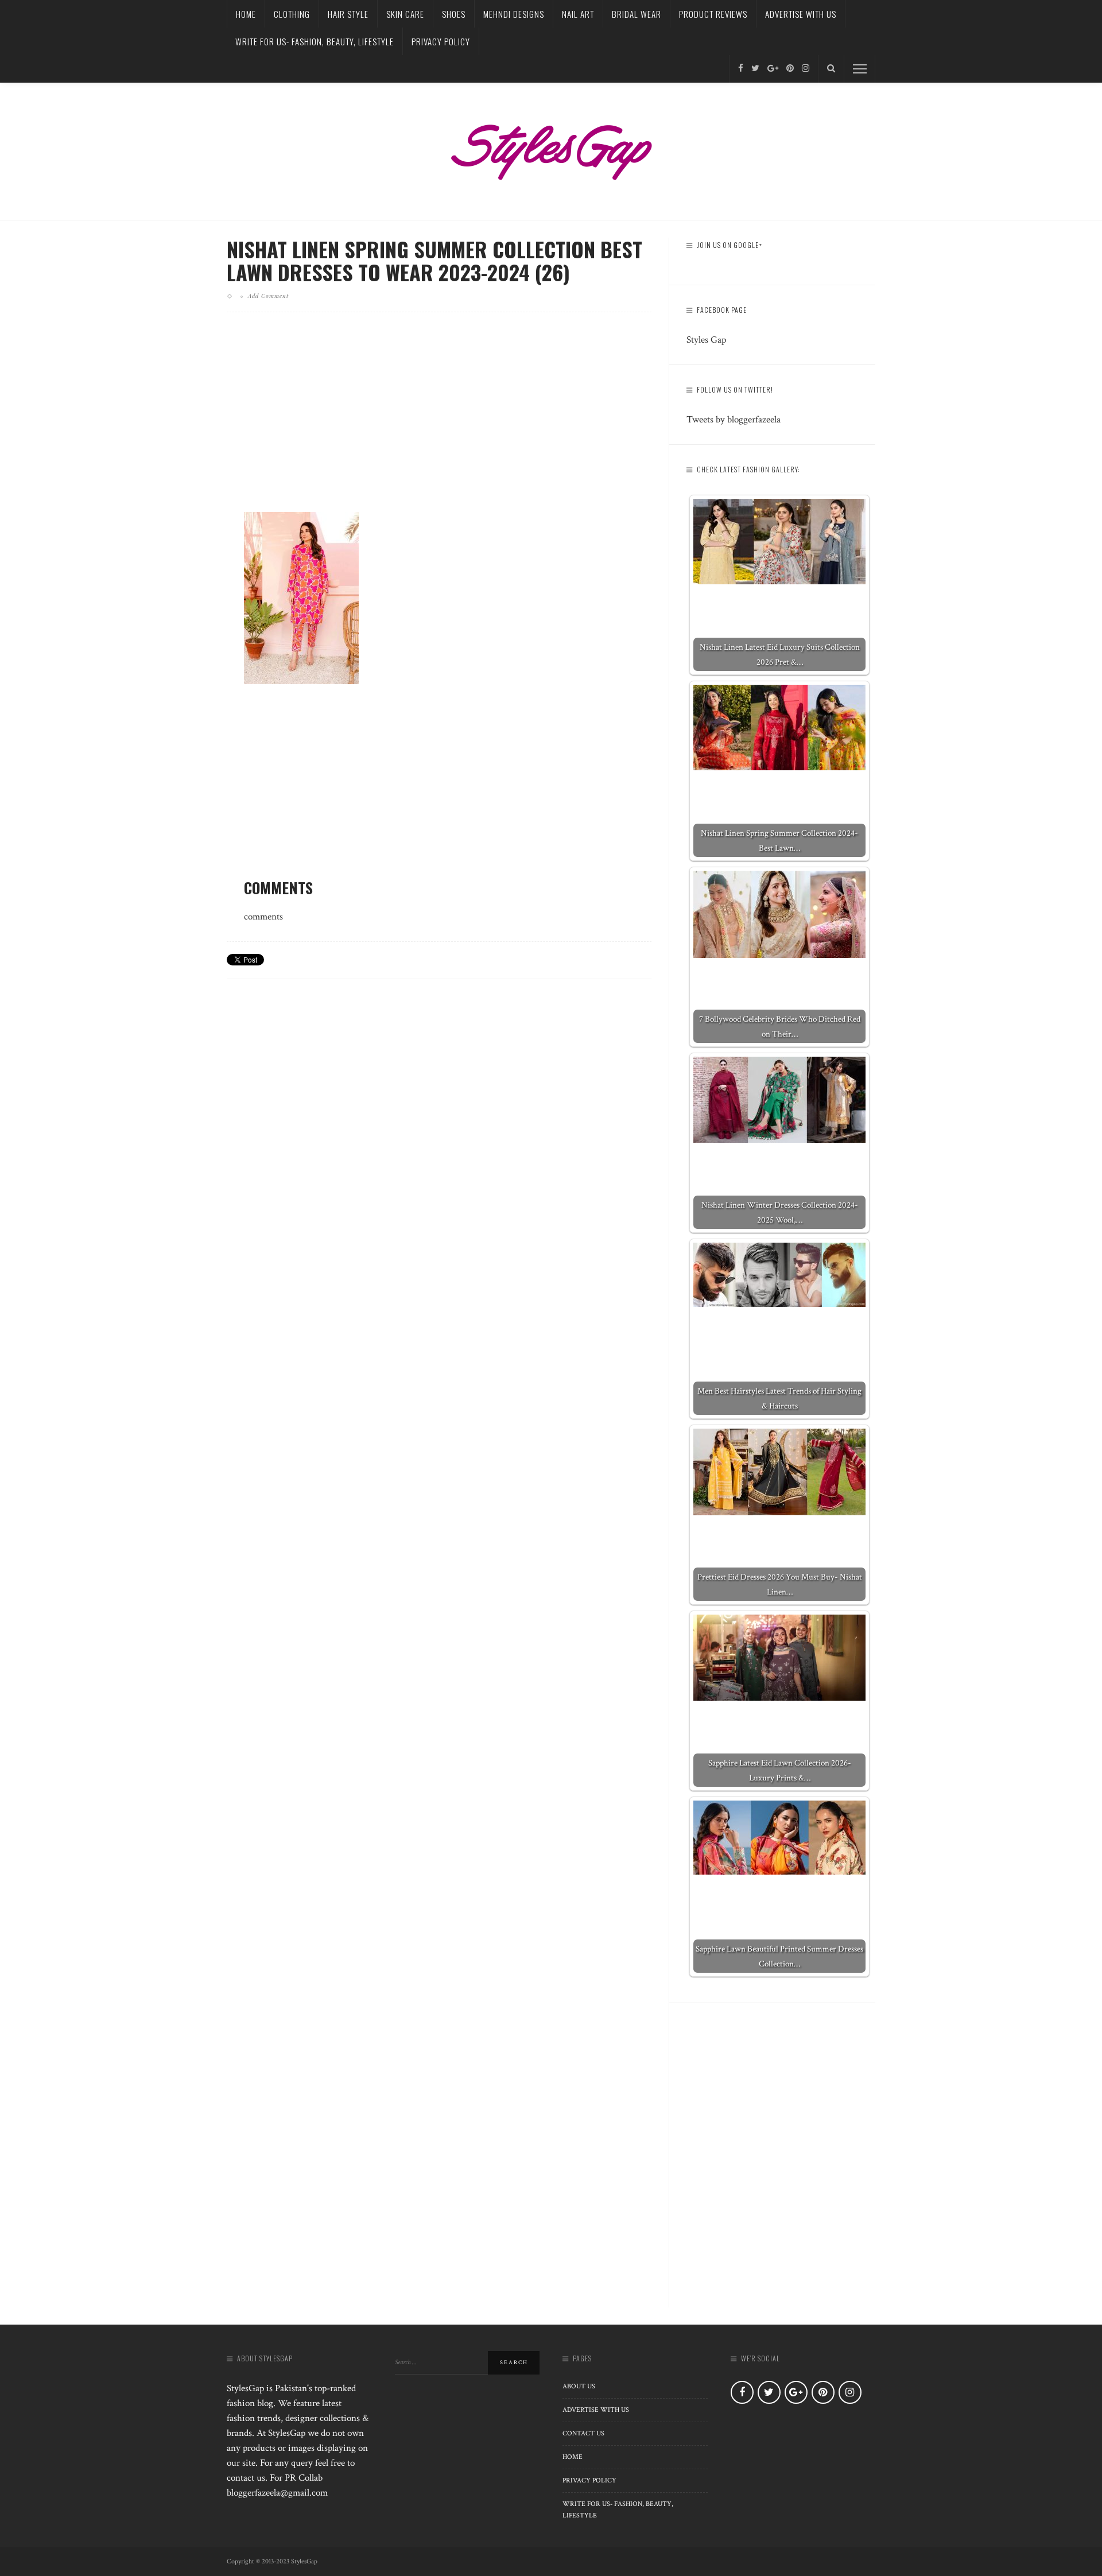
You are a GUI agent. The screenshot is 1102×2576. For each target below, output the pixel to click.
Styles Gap (706, 340)
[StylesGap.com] (551, 148)
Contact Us (583, 2433)
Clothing (292, 14)
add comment (268, 296)
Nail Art (578, 14)
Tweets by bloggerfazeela (734, 420)
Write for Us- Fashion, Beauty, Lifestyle (315, 41)
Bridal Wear (637, 14)
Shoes (454, 14)
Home (246, 14)
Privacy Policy (441, 41)
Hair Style (348, 14)
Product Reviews (713, 14)
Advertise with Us (801, 14)
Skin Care (405, 14)
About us (579, 2386)
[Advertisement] (439, 421)
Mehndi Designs (514, 14)
